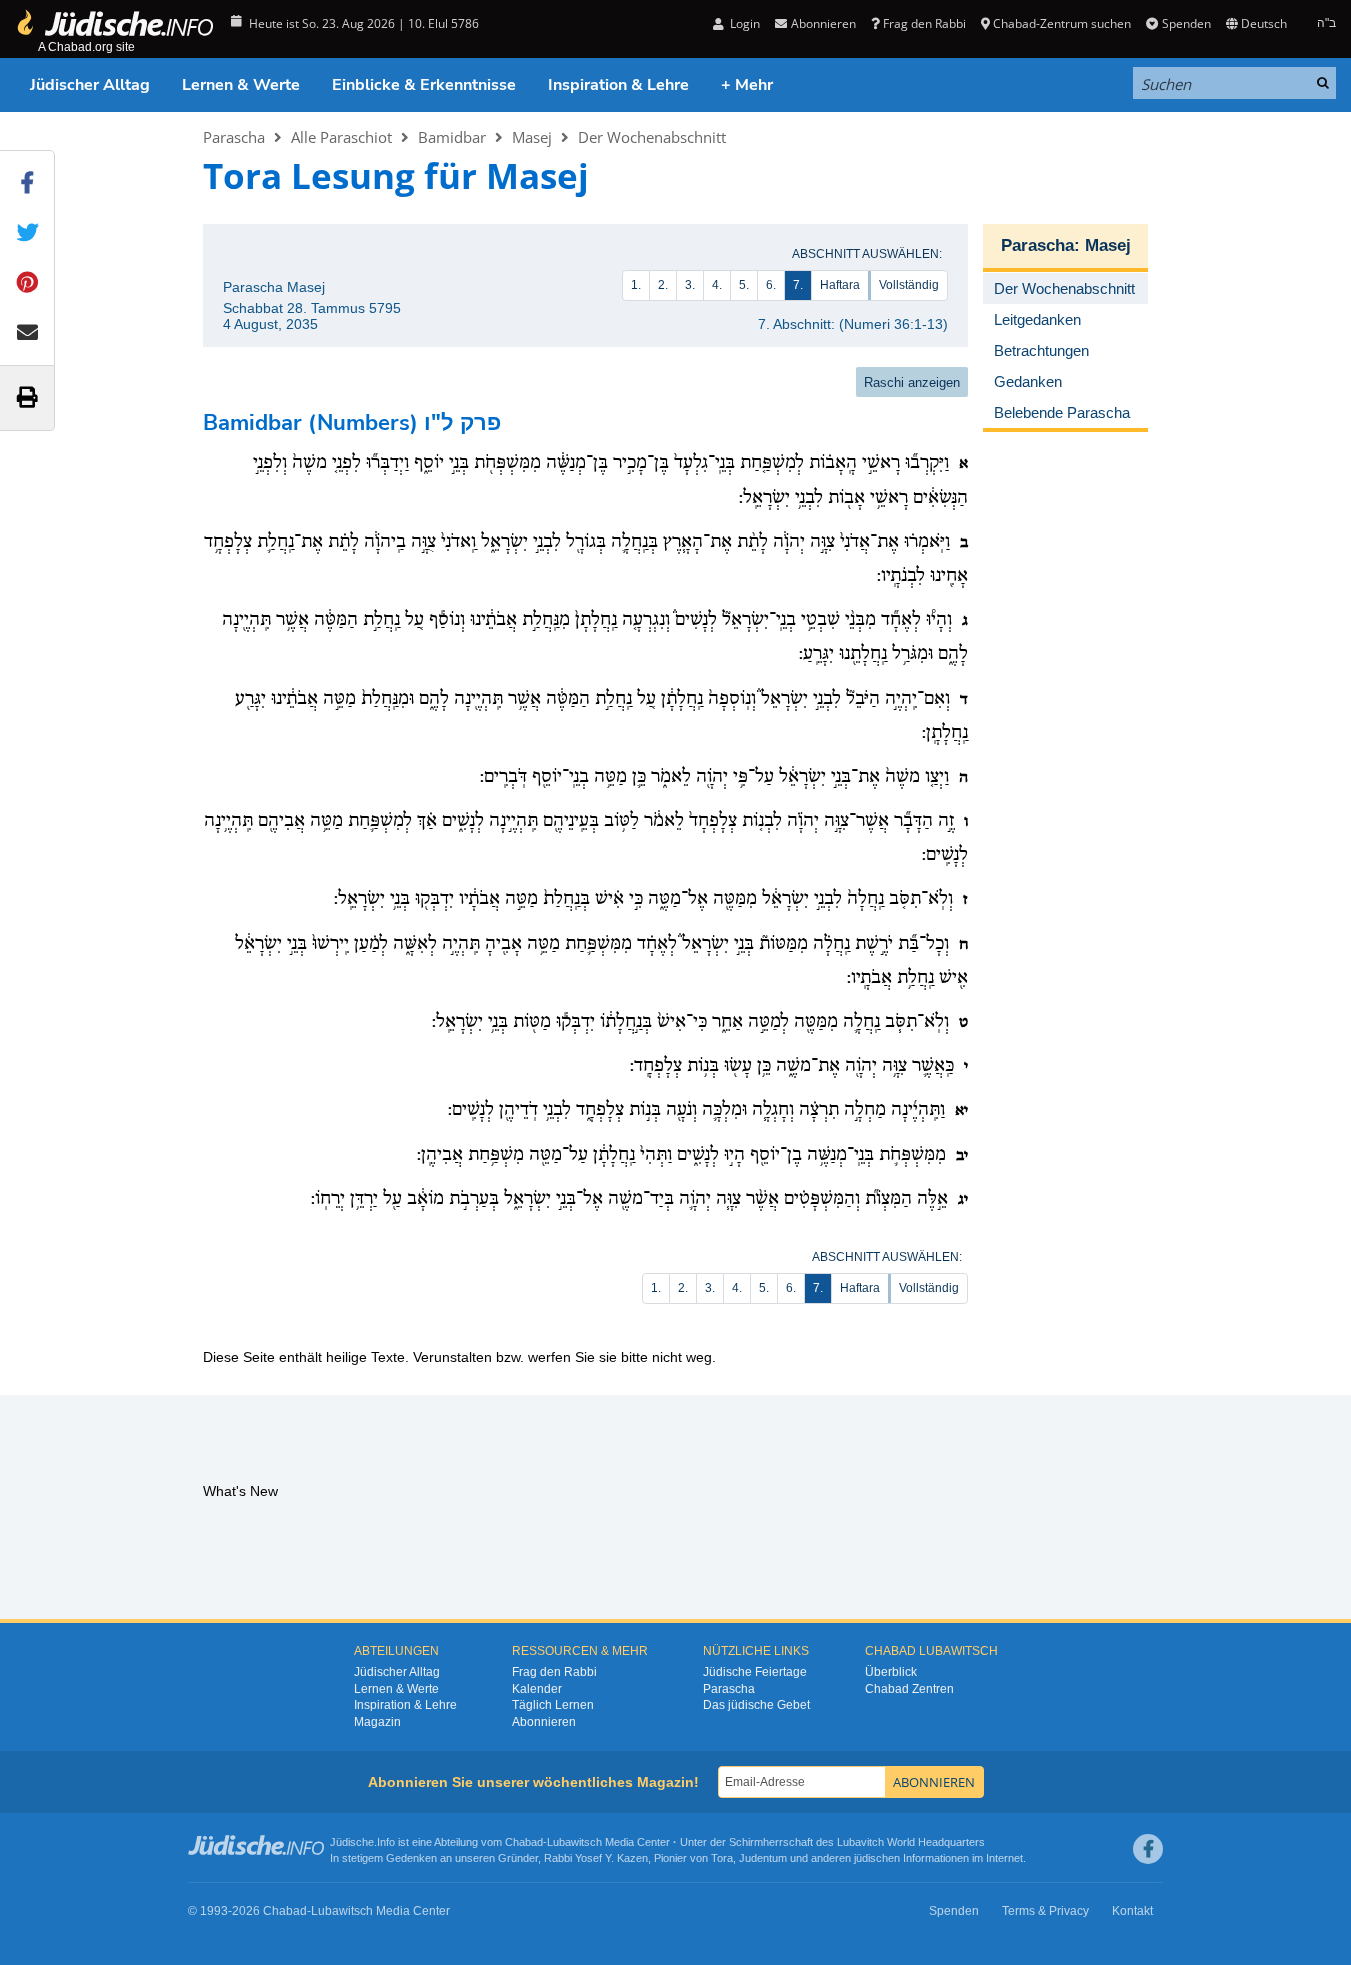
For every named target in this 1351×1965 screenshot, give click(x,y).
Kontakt (1132, 1911)
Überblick (891, 1672)
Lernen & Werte (241, 85)
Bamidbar (452, 137)
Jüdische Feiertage (755, 1672)
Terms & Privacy (1045, 1911)
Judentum (763, 1858)
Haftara (840, 285)
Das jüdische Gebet (756, 1705)
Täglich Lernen (553, 1705)
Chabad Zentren (909, 1689)
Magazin (377, 1722)
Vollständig (909, 285)
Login (743, 23)
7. (798, 285)
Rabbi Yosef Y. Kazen (596, 1858)
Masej (532, 137)
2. (663, 285)
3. (690, 285)
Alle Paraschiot (341, 137)
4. (717, 285)
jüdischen (877, 1858)
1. (636, 285)
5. (744, 285)
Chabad (524, 1842)
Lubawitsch (574, 1842)
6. (771, 285)
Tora (722, 1858)
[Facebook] (1148, 1849)
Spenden (1186, 23)
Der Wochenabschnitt (652, 137)
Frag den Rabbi (924, 23)
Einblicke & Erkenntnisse (424, 85)
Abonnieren (544, 1722)
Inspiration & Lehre (618, 85)
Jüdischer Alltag (90, 85)
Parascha (234, 137)
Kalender (537, 1689)
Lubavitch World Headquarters (911, 1842)
